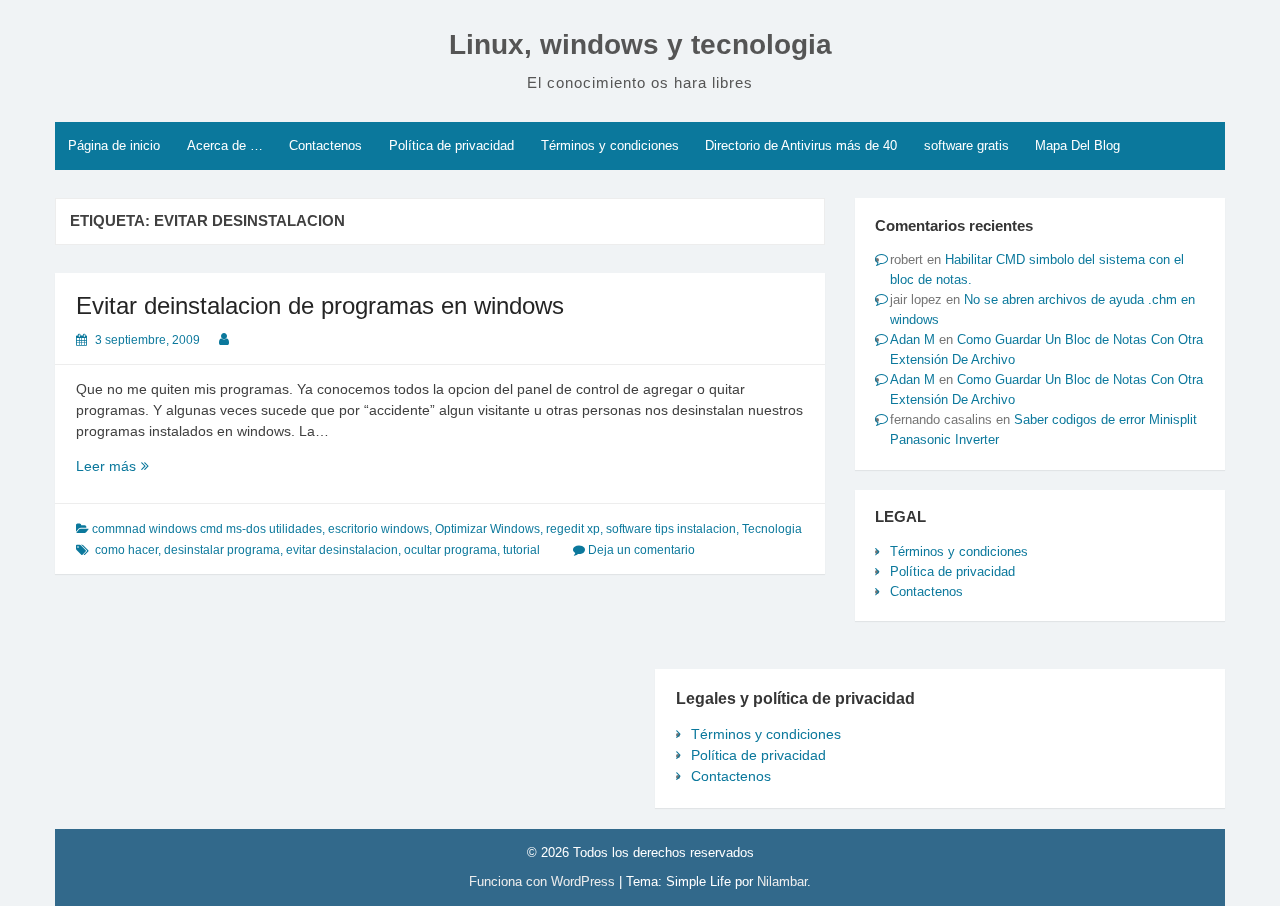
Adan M (912, 339)
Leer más (147, 467)
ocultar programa (450, 550)
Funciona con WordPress (544, 881)
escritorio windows (378, 529)
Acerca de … (225, 145)
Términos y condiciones (610, 145)
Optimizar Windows (487, 529)
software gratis (966, 145)
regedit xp (573, 529)
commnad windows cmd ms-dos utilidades (207, 529)
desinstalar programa (222, 550)
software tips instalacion (671, 529)
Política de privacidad (451, 145)
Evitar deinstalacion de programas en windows (320, 305)
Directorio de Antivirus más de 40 (801, 145)
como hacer (126, 550)
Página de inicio (114, 145)
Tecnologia (772, 529)
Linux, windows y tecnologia (640, 44)
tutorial (521, 550)
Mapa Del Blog (1077, 145)
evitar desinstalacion (342, 550)
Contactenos (325, 145)
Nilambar (782, 881)
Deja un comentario (641, 550)
